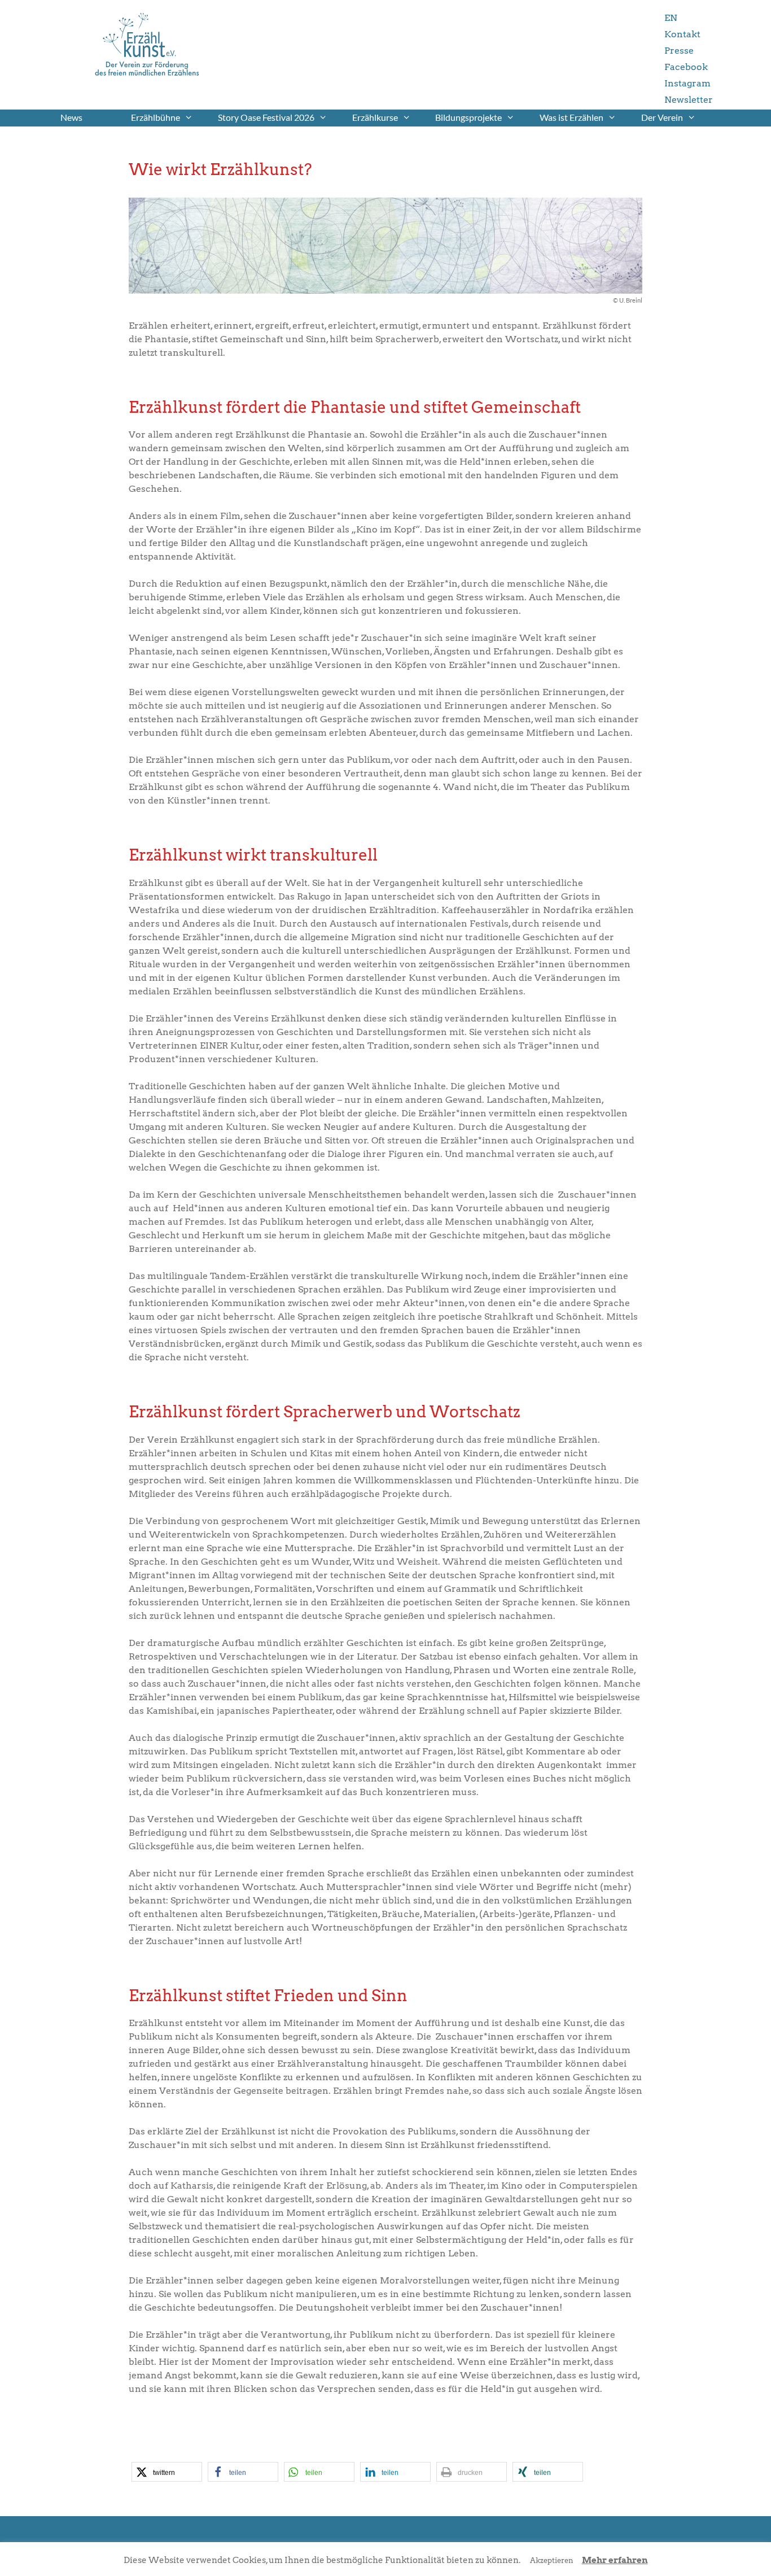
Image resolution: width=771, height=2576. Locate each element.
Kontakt (682, 34)
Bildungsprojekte (468, 117)
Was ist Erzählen (571, 117)
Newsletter (689, 100)
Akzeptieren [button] (552, 2560)
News (71, 117)
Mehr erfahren (615, 2560)
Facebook (686, 67)
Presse (679, 51)
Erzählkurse (375, 117)
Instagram (687, 83)
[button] (167, 2472)
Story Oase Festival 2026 (266, 117)
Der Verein (662, 117)
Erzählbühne (155, 117)
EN (671, 18)
